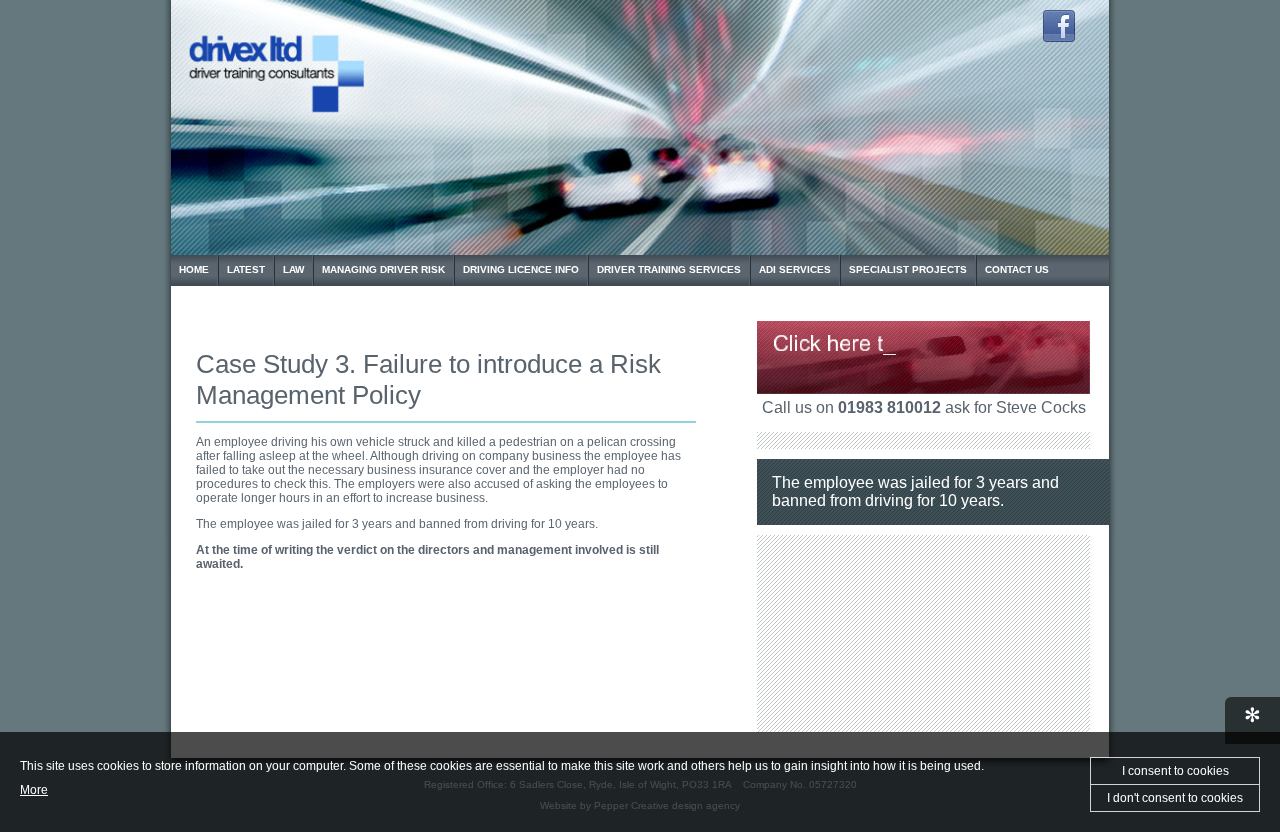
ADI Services (795, 269)
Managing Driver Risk (383, 269)
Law (293, 269)
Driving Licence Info (521, 269)
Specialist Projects (908, 269)
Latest (246, 269)
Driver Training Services (669, 269)
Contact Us (1017, 269)
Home (194, 269)
